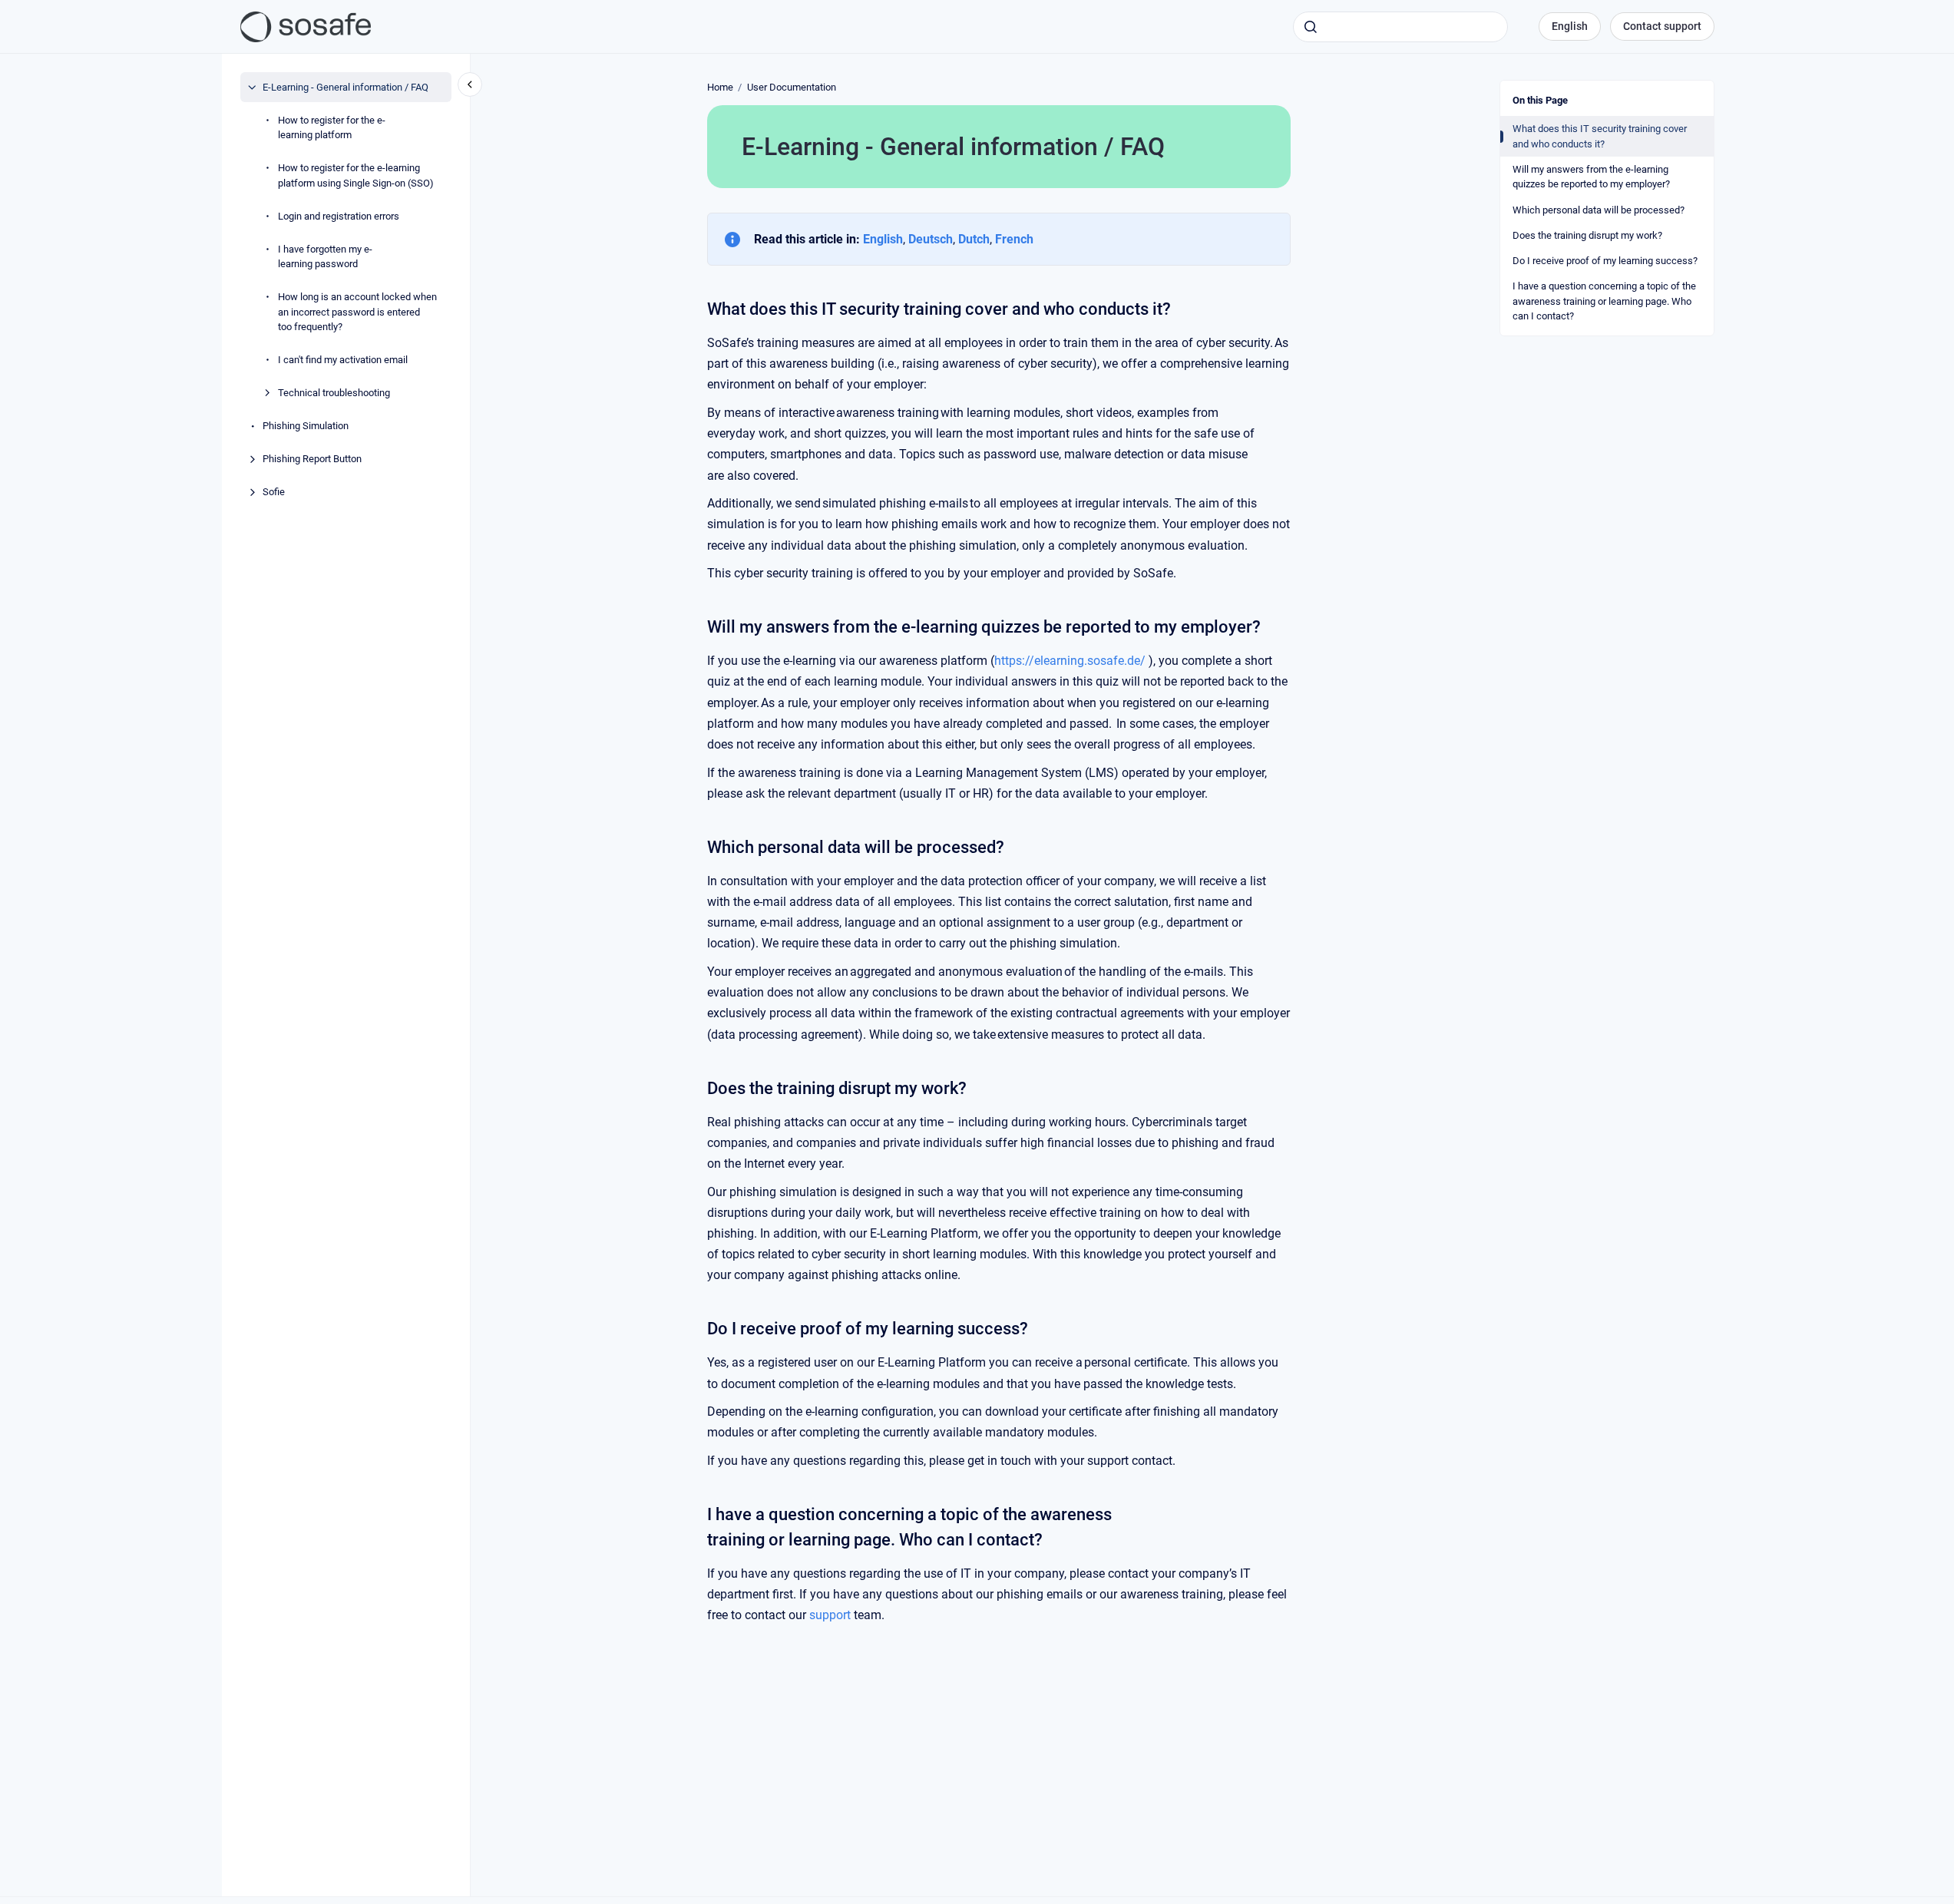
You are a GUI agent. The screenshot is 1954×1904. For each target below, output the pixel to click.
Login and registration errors (339, 216)
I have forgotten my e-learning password (325, 257)
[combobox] (1400, 27)
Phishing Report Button (312, 459)
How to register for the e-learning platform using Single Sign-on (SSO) (356, 175)
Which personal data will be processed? (1599, 210)
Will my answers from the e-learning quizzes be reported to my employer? (1591, 177)
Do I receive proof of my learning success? (1605, 261)
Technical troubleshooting (334, 393)
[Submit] (1311, 27)
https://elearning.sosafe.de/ (1070, 661)
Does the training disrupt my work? (1587, 235)
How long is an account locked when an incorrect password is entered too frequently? (357, 312)
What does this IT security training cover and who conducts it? (1600, 136)
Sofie (274, 492)
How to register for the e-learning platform (332, 128)
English (1570, 26)
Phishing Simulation (306, 426)
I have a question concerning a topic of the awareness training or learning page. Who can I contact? (1604, 301)
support (830, 1615)
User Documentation (792, 87)
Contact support (1662, 26)
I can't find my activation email (343, 360)
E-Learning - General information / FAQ (346, 87)
